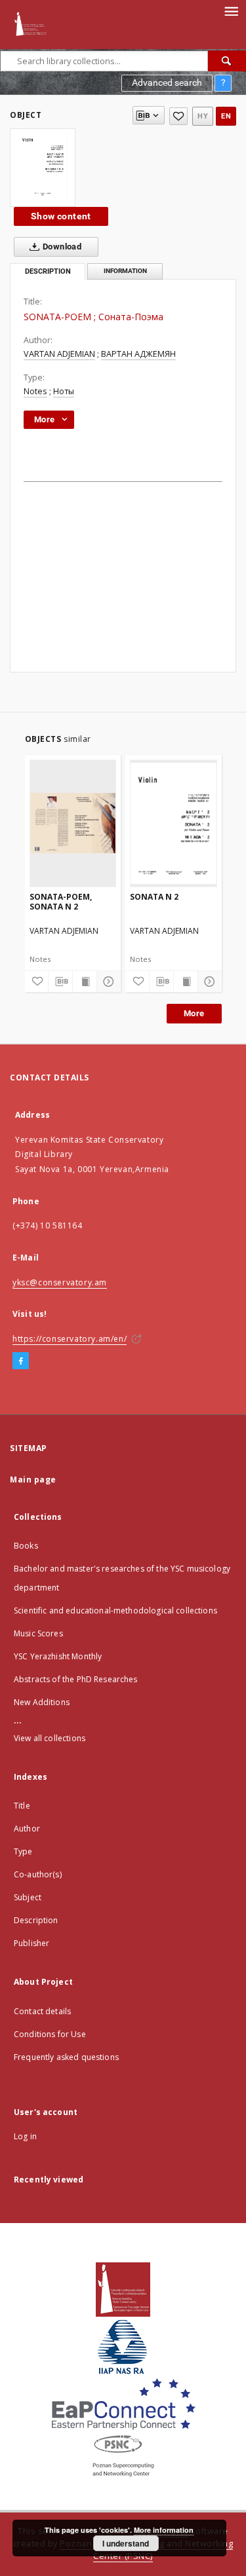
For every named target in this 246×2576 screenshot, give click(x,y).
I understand (126, 2543)
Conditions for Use (50, 2034)
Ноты (64, 391)
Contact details (42, 2011)
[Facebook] (21, 1361)
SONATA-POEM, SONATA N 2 (61, 901)
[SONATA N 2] (174, 823)
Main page (33, 1480)
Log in (25, 2136)
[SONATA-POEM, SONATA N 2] (73, 823)
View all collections (50, 1738)
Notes (35, 391)
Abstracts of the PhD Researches (76, 1679)
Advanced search (167, 83)
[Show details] (107, 982)
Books (26, 1546)
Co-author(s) (38, 1874)
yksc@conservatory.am (60, 1282)
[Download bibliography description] (60, 982)
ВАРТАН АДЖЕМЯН (138, 354)
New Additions (42, 1702)
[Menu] (231, 10)
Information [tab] (125, 271)
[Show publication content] (85, 982)
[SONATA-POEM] (43, 168)
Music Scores (38, 1633)
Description (36, 1920)
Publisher (31, 1943)
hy (203, 116)
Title (22, 1806)
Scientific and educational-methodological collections (115, 1610)
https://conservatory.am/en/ (70, 1339)
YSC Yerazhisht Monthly (58, 1656)
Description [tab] (48, 271)
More (194, 1013)
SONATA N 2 (154, 897)
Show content (61, 216)
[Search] (227, 61)
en (226, 116)
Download (61, 247)
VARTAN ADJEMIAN (59, 354)
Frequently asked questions (66, 2057)
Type (23, 1851)
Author (27, 1829)
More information (164, 2530)
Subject (28, 1897)
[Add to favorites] (178, 116)
